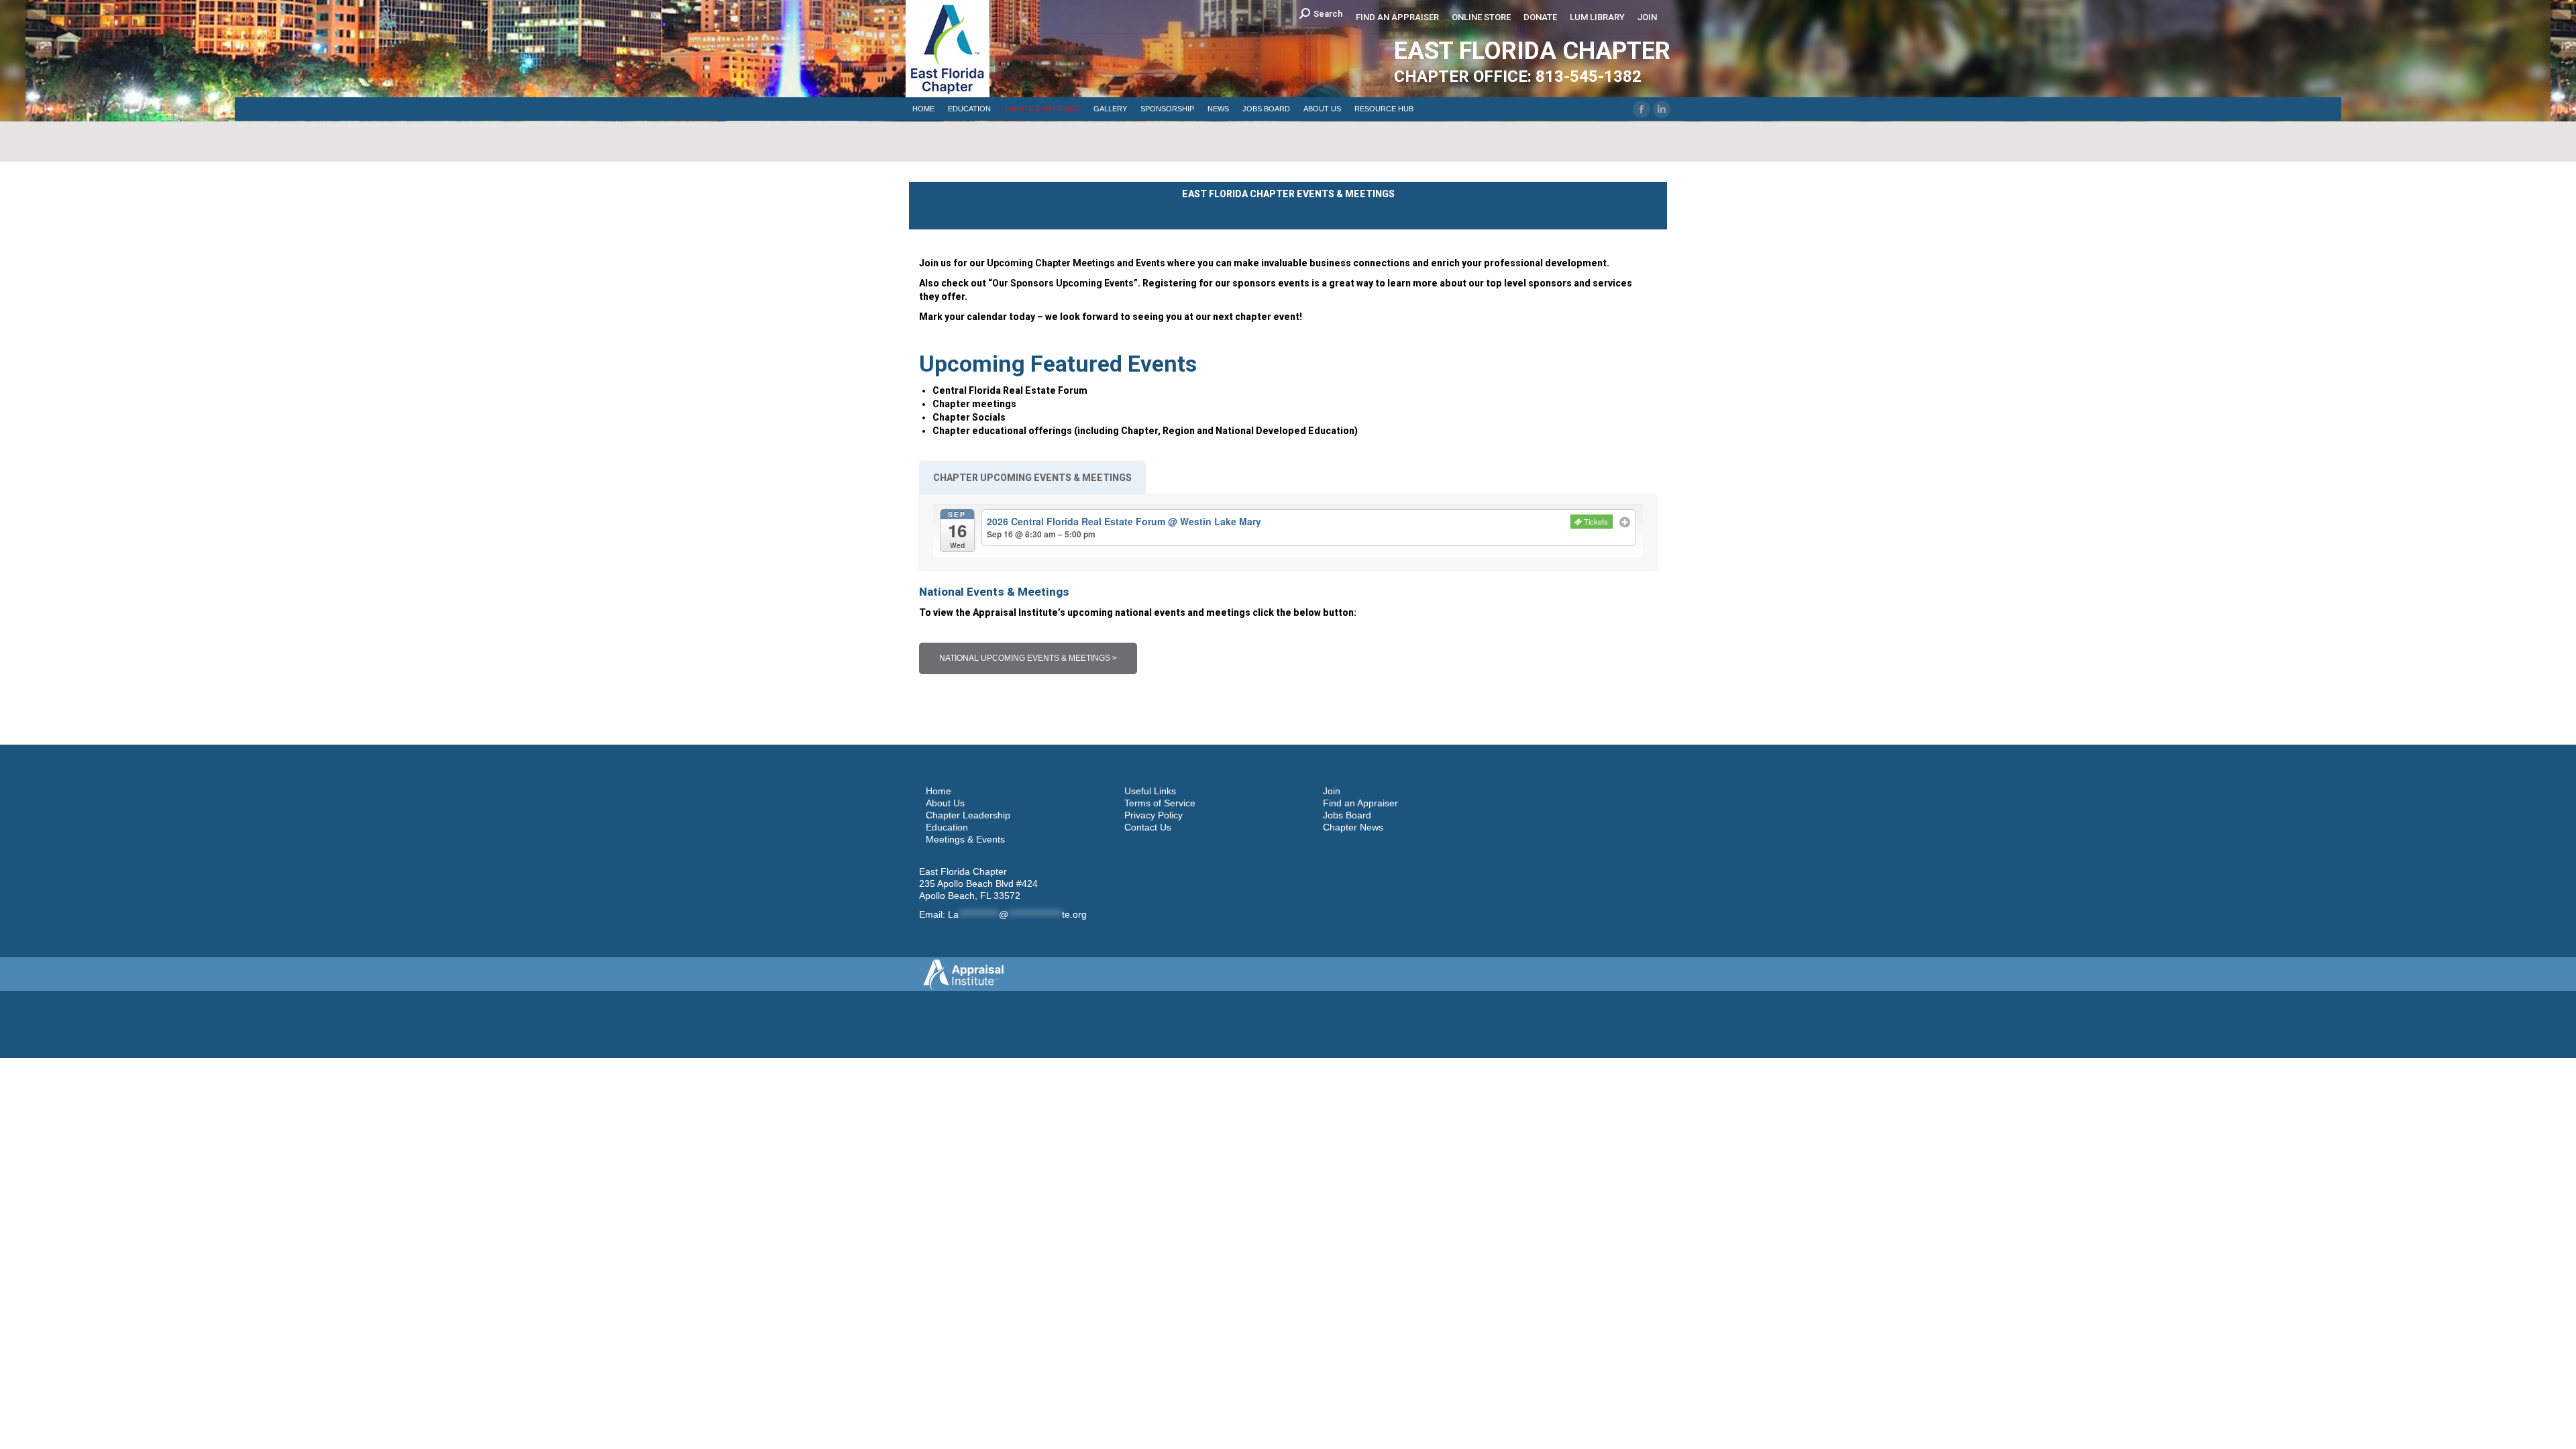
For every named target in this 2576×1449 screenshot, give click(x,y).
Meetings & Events (965, 839)
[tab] (1032, 478)
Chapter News (1353, 827)
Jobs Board (1347, 815)
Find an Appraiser (1360, 803)
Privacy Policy (1153, 815)
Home (938, 791)
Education (947, 827)
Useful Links (1150, 791)
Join (1332, 791)
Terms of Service (1160, 803)
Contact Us (1148, 827)
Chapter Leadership (968, 815)
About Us (945, 803)
